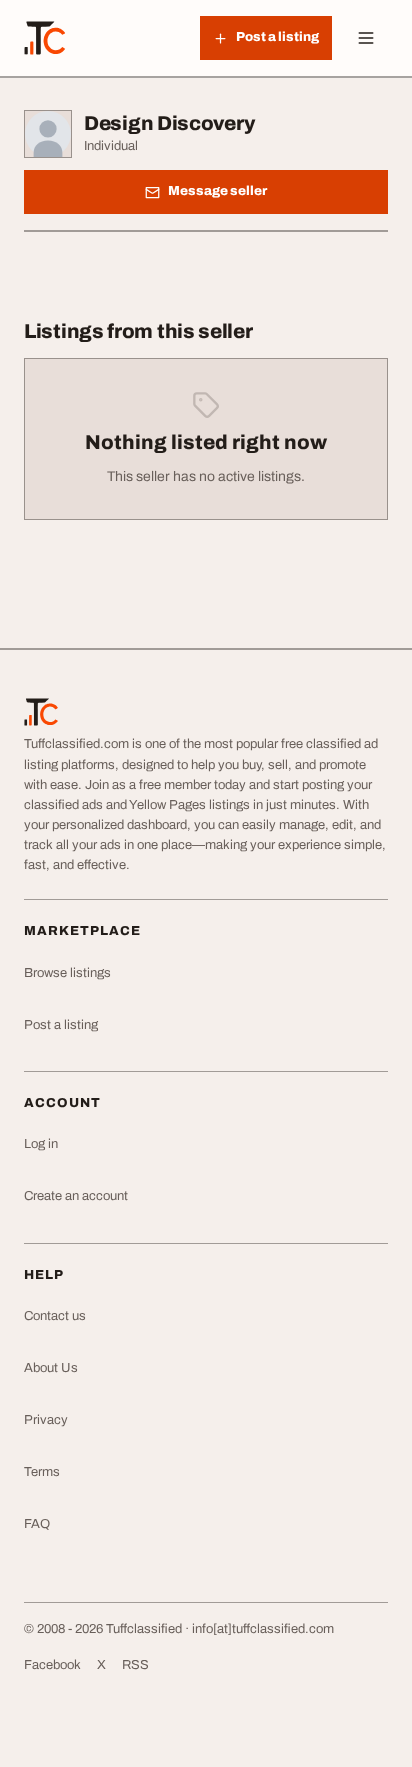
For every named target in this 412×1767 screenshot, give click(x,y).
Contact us (55, 1316)
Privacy (46, 1420)
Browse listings (67, 973)
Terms (42, 1472)
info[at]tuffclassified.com (263, 1629)
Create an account (76, 1196)
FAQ (37, 1524)
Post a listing (61, 1025)
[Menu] (366, 38)
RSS (135, 1665)
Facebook (52, 1665)
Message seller (217, 191)
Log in (41, 1144)
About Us (51, 1368)
